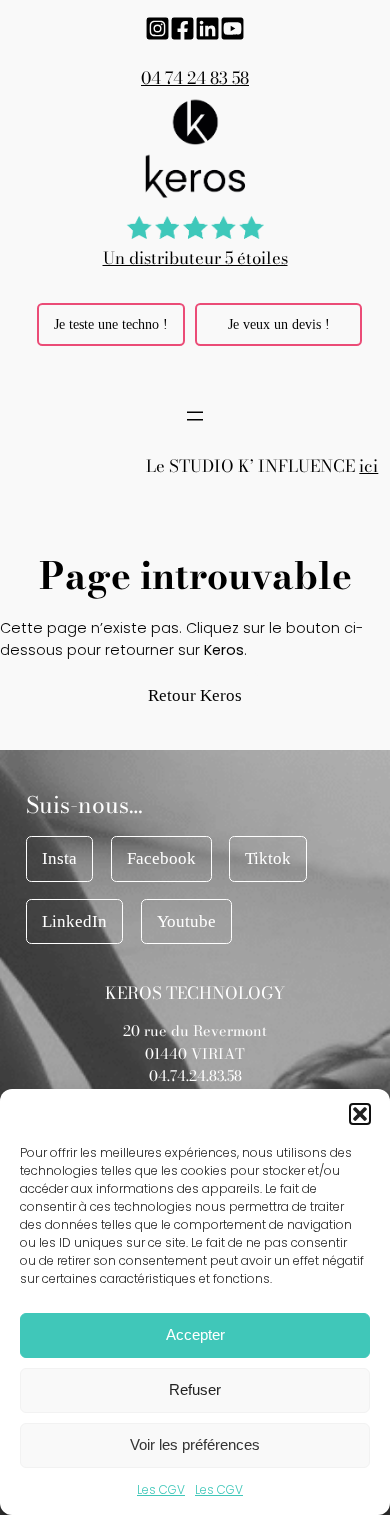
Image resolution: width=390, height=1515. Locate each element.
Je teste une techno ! (111, 324)
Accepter (195, 1334)
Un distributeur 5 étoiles (195, 258)
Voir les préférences (195, 1444)
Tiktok (268, 858)
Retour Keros (195, 695)
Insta (59, 858)
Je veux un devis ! (279, 324)
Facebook (161, 858)
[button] (360, 1114)
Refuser (195, 1389)
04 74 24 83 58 (195, 78)
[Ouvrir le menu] (195, 416)
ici (368, 466)
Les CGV (161, 1489)
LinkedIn (74, 921)
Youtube (186, 921)
